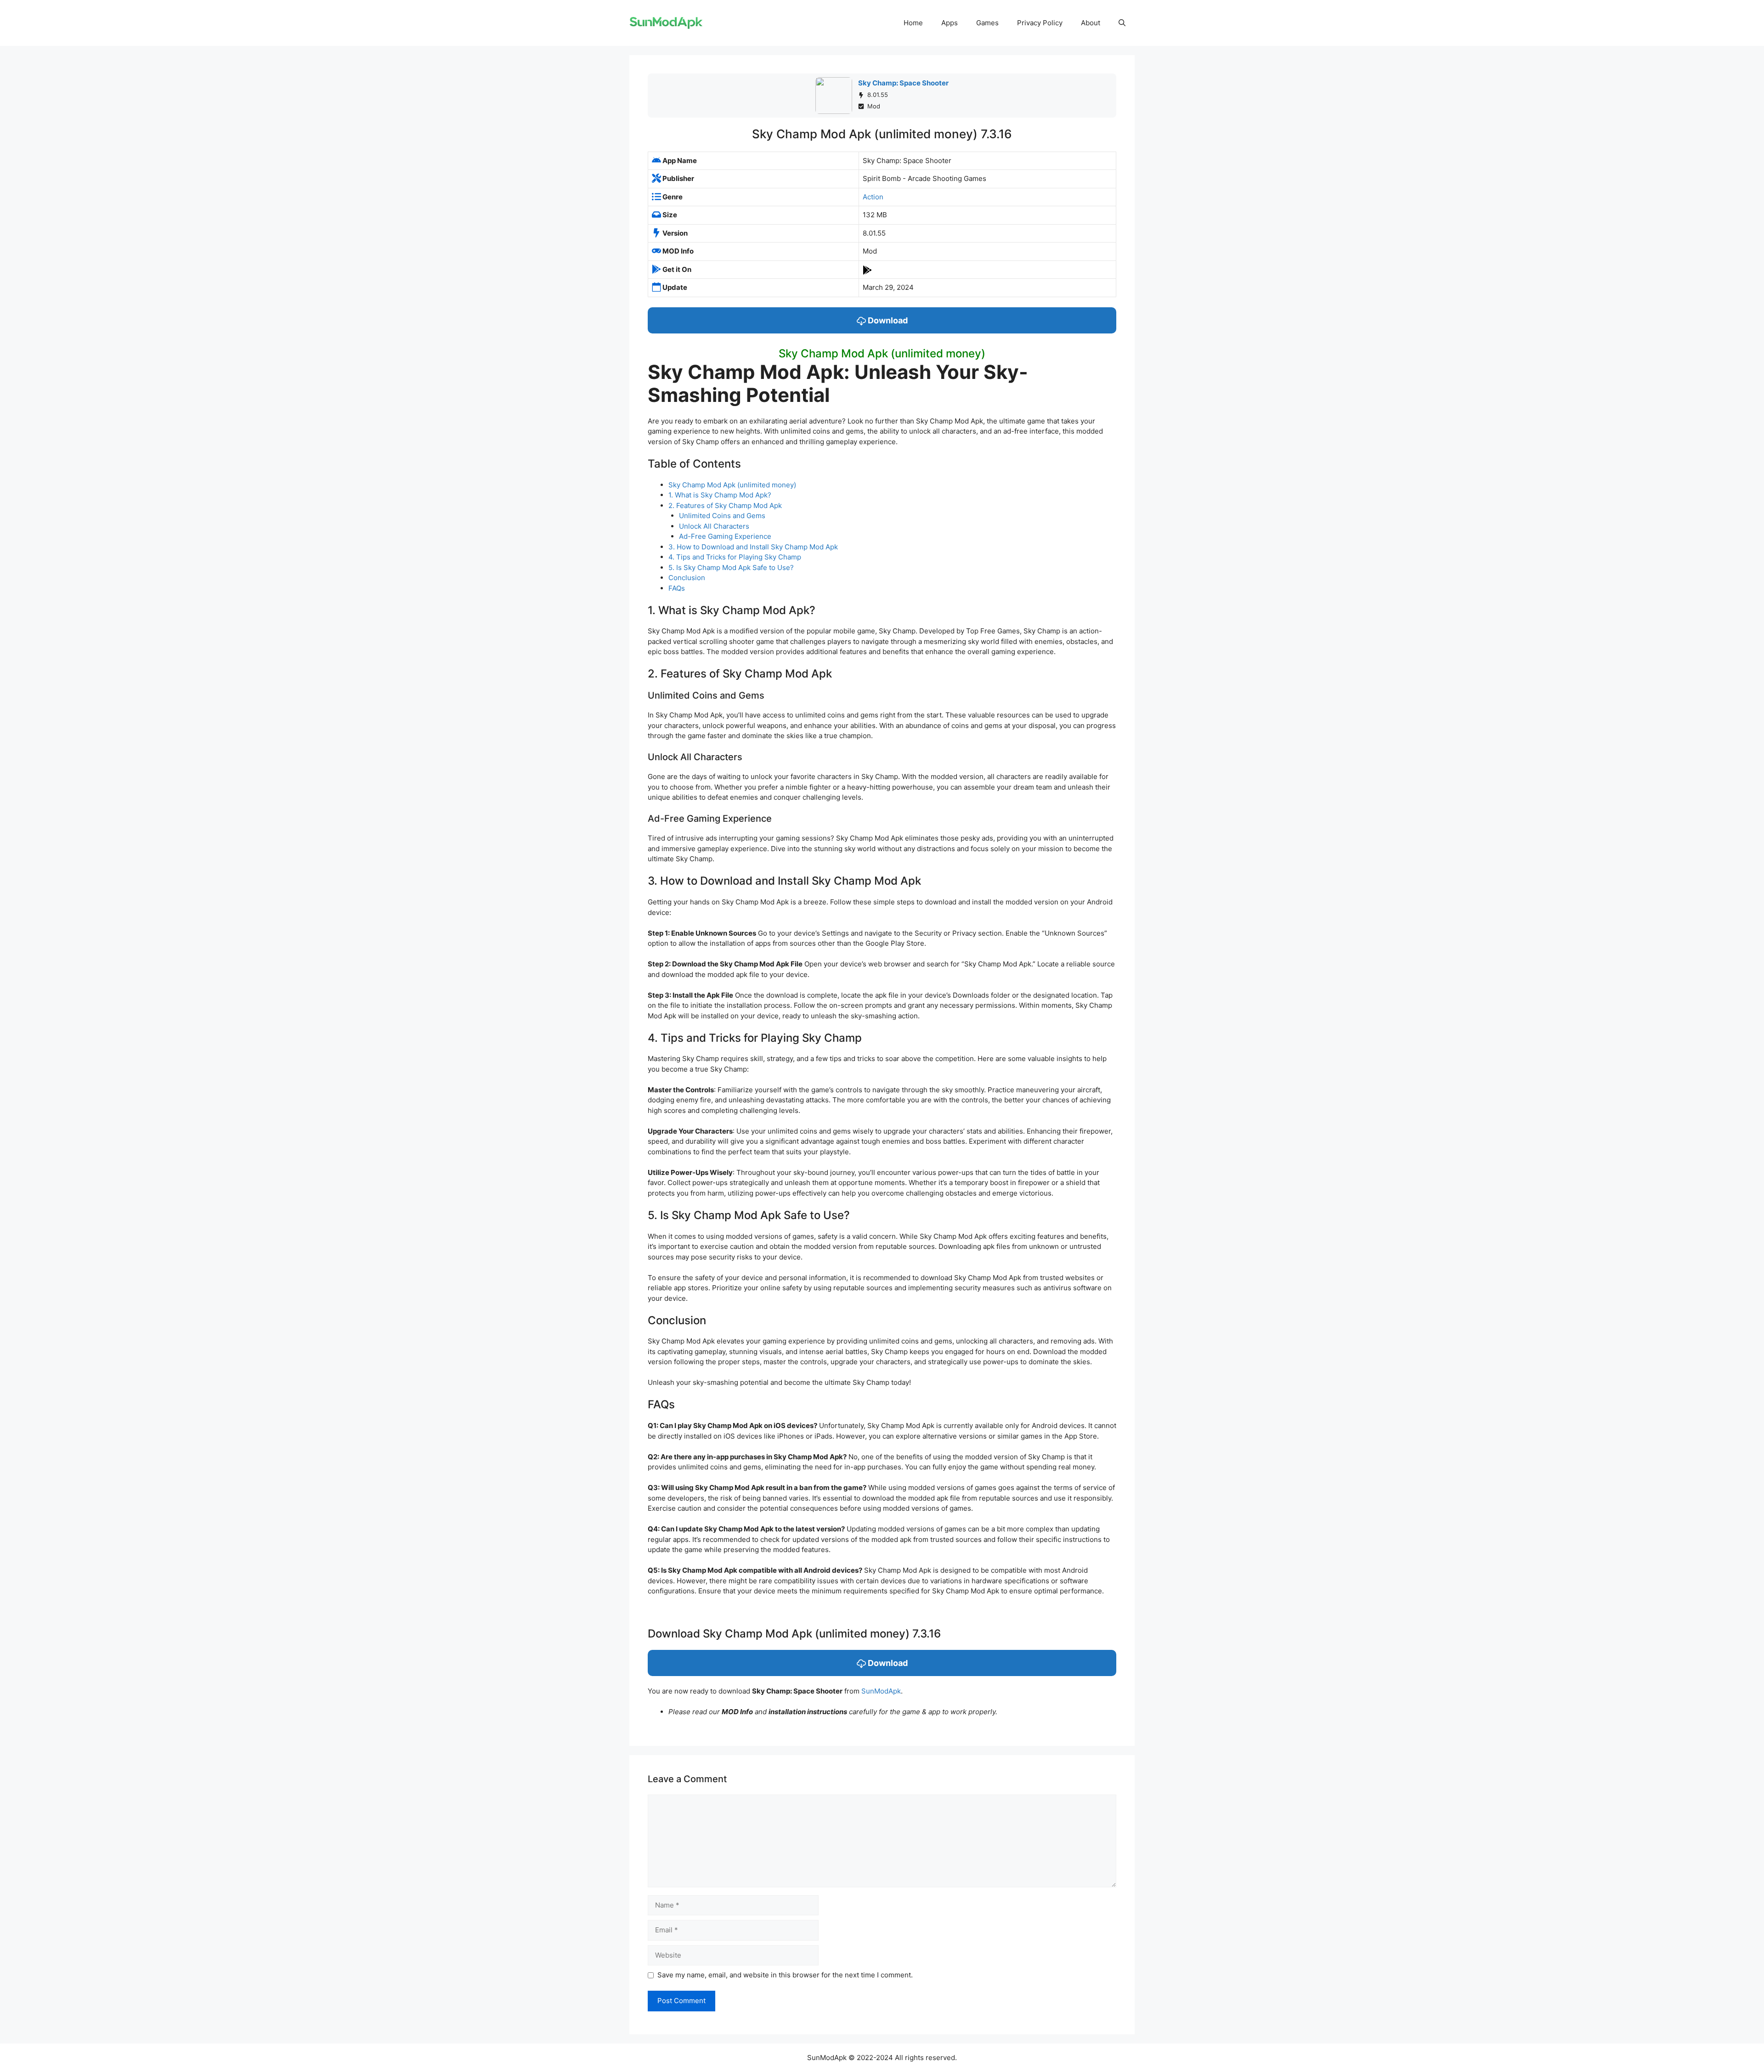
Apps (950, 23)
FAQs (677, 588)
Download (887, 320)
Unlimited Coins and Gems (722, 516)
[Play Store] (867, 269)
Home (913, 23)
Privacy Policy (1040, 23)
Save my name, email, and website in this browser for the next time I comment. (785, 1975)
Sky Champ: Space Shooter (903, 83)
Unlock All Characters (714, 526)
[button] (1122, 23)
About (1091, 23)
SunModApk (881, 1691)
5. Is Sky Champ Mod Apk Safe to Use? (731, 567)
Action (873, 197)
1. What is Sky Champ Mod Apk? (720, 495)
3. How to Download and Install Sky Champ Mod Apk (753, 547)
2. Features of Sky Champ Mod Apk (725, 505)
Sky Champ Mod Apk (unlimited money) (732, 485)
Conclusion (687, 578)
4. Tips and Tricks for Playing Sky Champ (735, 557)
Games (987, 23)
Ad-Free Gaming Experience (725, 536)
